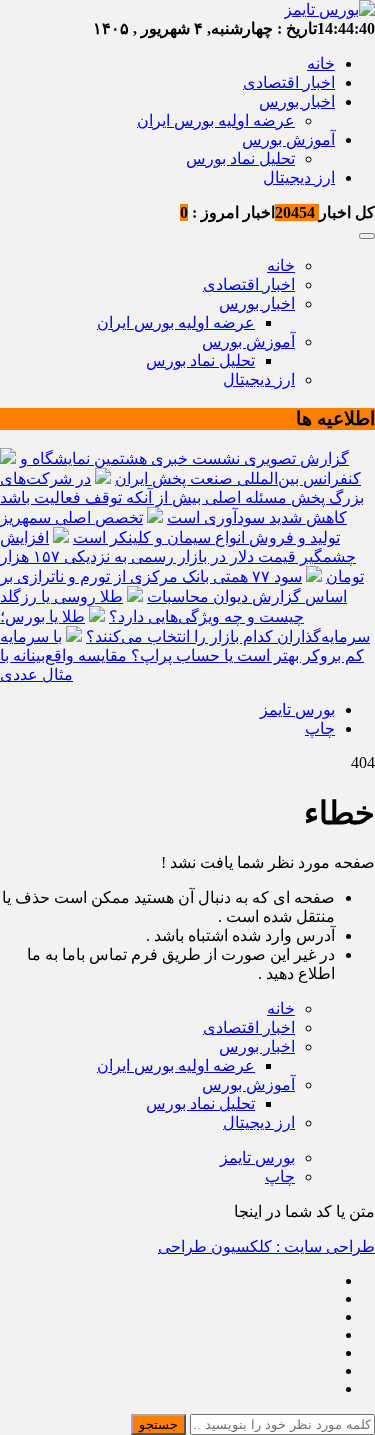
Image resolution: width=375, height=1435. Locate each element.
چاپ (320, 728)
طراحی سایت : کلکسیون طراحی (266, 1246)
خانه (321, 63)
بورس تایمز (297, 709)
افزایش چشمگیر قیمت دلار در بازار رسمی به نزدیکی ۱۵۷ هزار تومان (182, 557)
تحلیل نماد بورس (240, 158)
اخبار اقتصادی (289, 82)
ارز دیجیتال (299, 177)
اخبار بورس (297, 101)
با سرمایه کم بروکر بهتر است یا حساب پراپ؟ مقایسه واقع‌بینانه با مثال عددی (182, 655)
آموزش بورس (288, 139)
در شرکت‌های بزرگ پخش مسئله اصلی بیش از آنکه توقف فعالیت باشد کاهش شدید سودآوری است (182, 498)
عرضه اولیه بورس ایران (216, 120)
